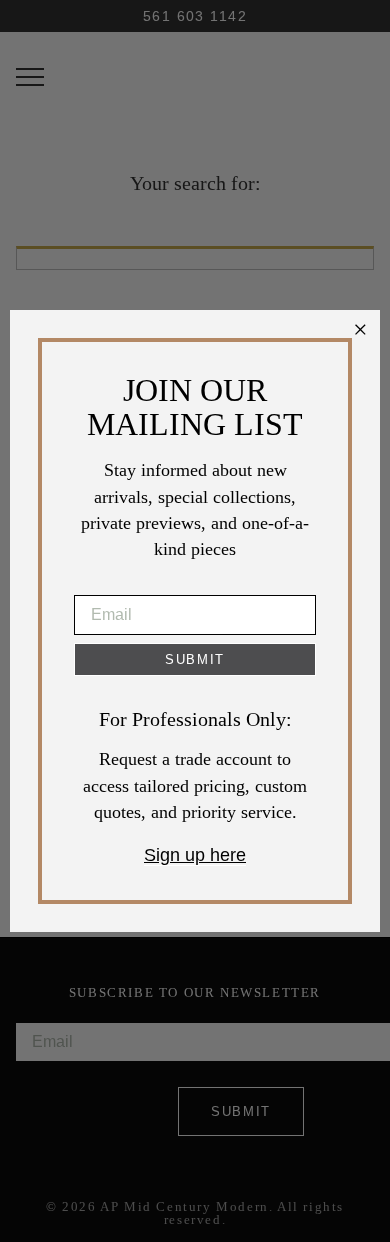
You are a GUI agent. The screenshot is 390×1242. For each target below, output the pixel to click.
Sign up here (195, 855)
